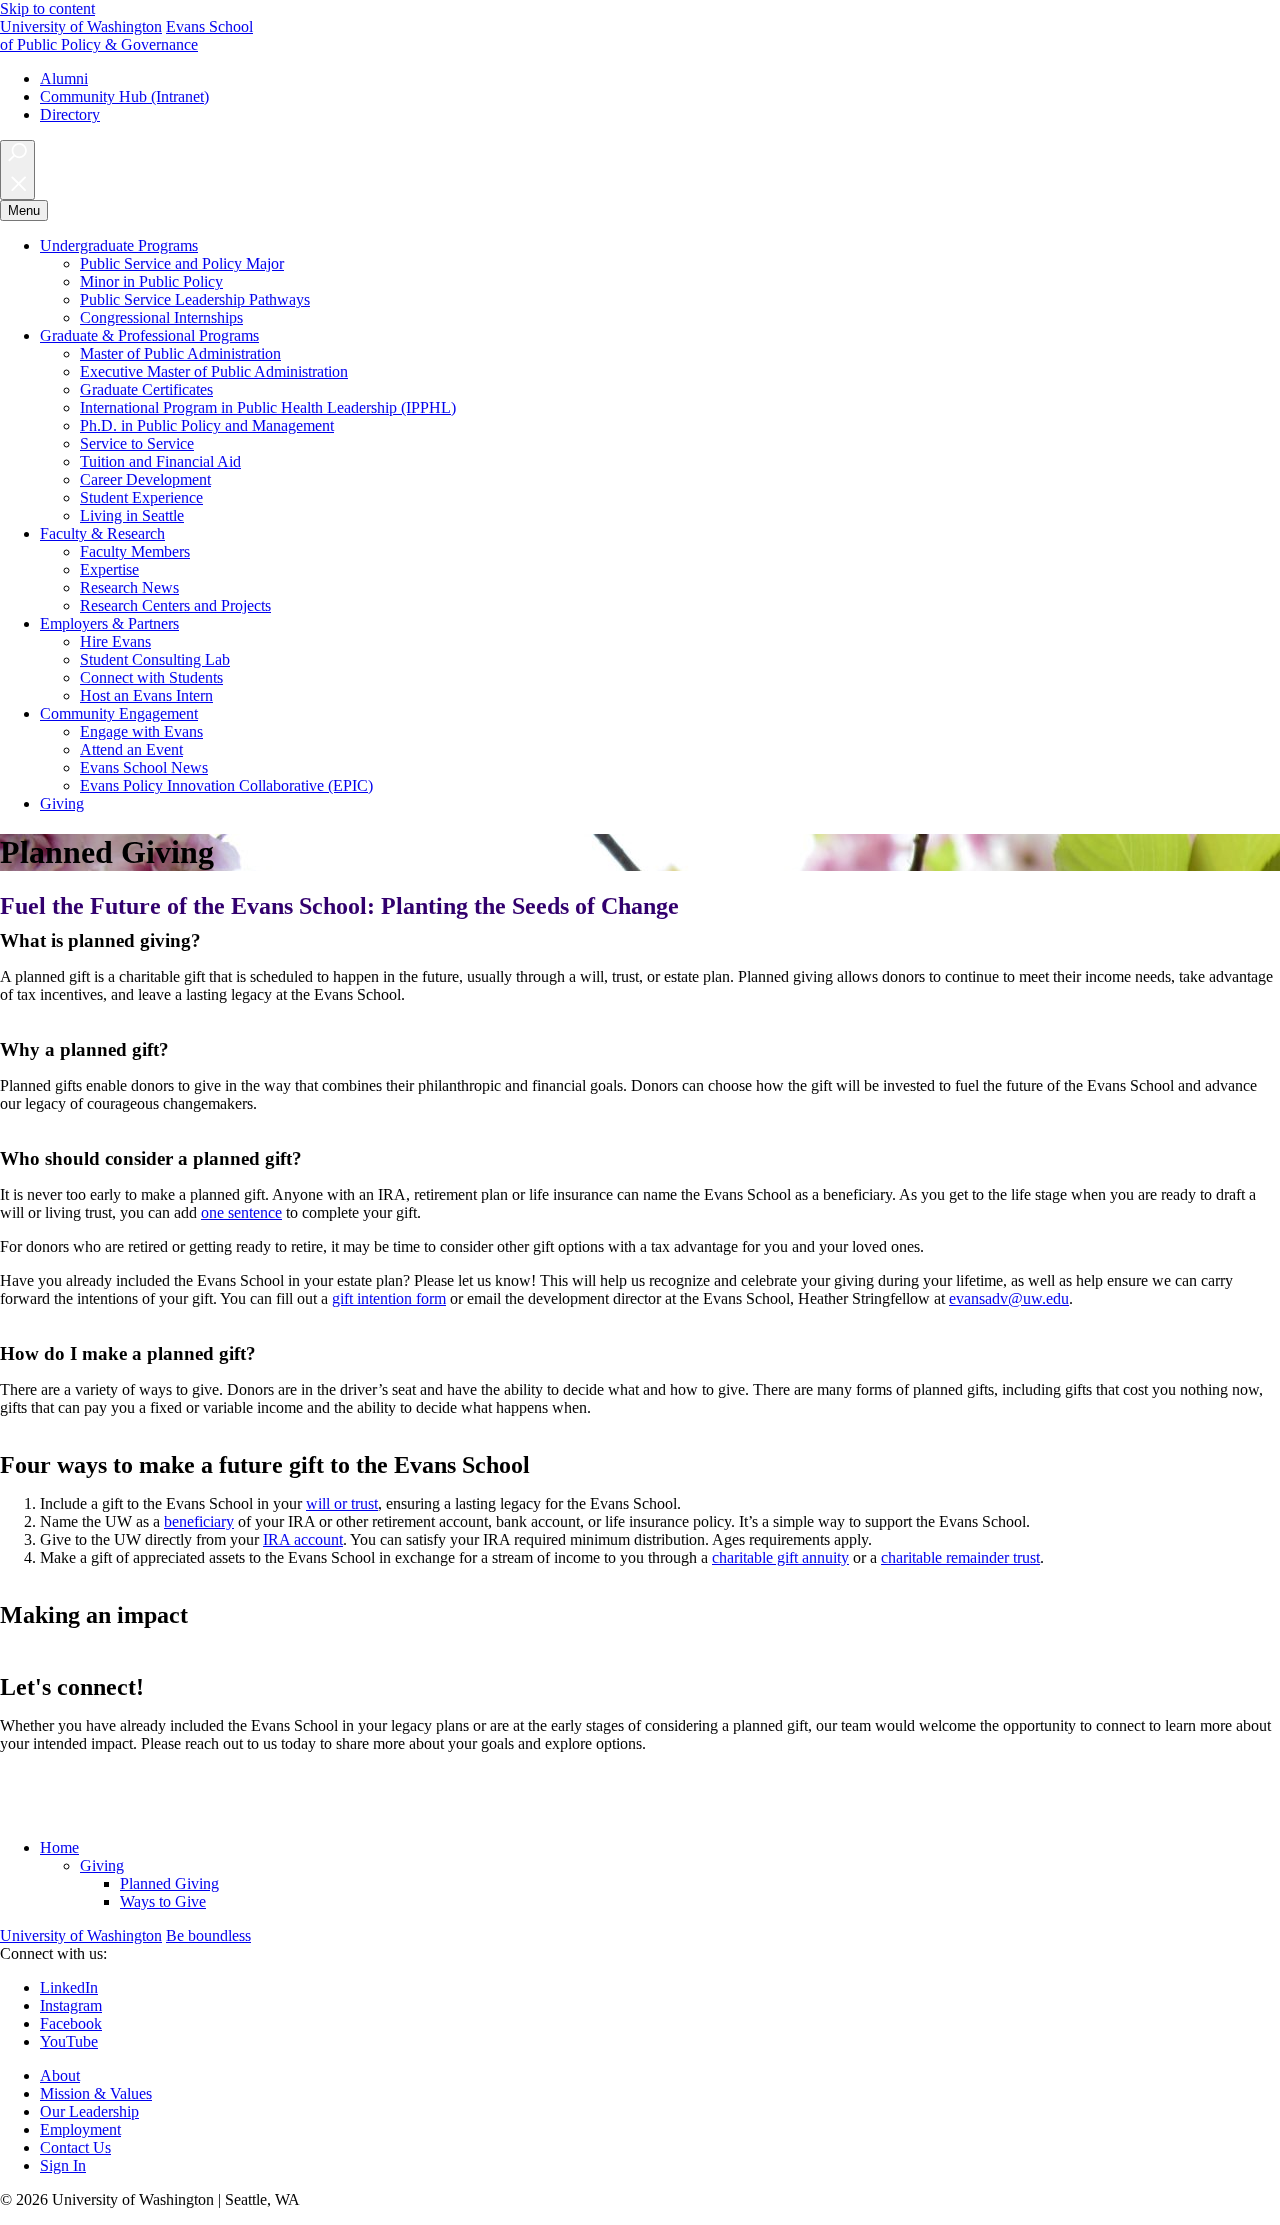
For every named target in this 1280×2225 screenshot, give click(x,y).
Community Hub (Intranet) (124, 96)
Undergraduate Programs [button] (119, 245)
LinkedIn (69, 1987)
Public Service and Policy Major (182, 263)
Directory (70, 114)
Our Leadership (89, 2111)
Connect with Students (151, 677)
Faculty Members (135, 551)
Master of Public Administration (180, 353)
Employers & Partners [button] (109, 623)
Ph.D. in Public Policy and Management (207, 425)
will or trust (342, 1503)
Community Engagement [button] (119, 713)
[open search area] (17, 170)
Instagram (71, 2005)
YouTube (69, 2041)
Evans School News (144, 767)
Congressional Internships (161, 317)
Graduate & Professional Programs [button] (149, 335)
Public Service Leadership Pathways (195, 299)
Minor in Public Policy (151, 281)
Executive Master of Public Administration (214, 371)
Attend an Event (131, 749)
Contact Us (75, 2147)
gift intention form (389, 1298)
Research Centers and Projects (175, 605)
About (60, 2075)
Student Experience (141, 497)
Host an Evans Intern (146, 695)
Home (59, 1847)
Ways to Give (163, 1901)
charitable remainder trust (960, 1557)
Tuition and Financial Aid (160, 461)
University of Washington (81, 26)
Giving (62, 803)
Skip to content (47, 8)
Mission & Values (96, 2093)
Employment (80, 2129)
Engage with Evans (141, 731)
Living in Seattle (132, 515)
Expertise (109, 569)
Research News (129, 587)
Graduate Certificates (146, 389)
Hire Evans (115, 641)
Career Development (145, 479)
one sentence (241, 1212)
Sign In (63, 2165)
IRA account (303, 1539)
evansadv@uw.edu (1009, 1298)
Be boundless (208, 1935)
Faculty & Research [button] (102, 533)
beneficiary (199, 1521)
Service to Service (137, 443)
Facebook (71, 2023)
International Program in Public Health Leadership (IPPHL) (268, 407)
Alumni (64, 78)
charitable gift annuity (780, 1557)
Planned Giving (169, 1883)
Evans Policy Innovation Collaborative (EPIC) (226, 785)
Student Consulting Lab (155, 659)
